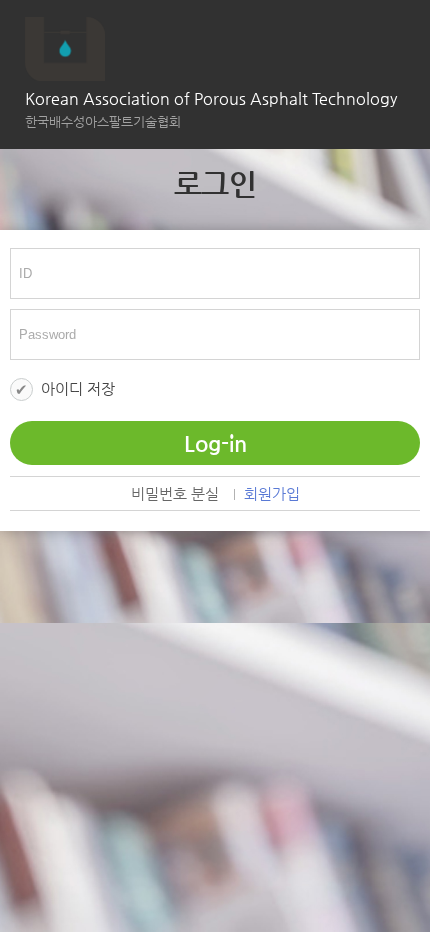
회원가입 (272, 494)
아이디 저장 (78, 388)
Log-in (215, 443)
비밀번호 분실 (175, 494)
